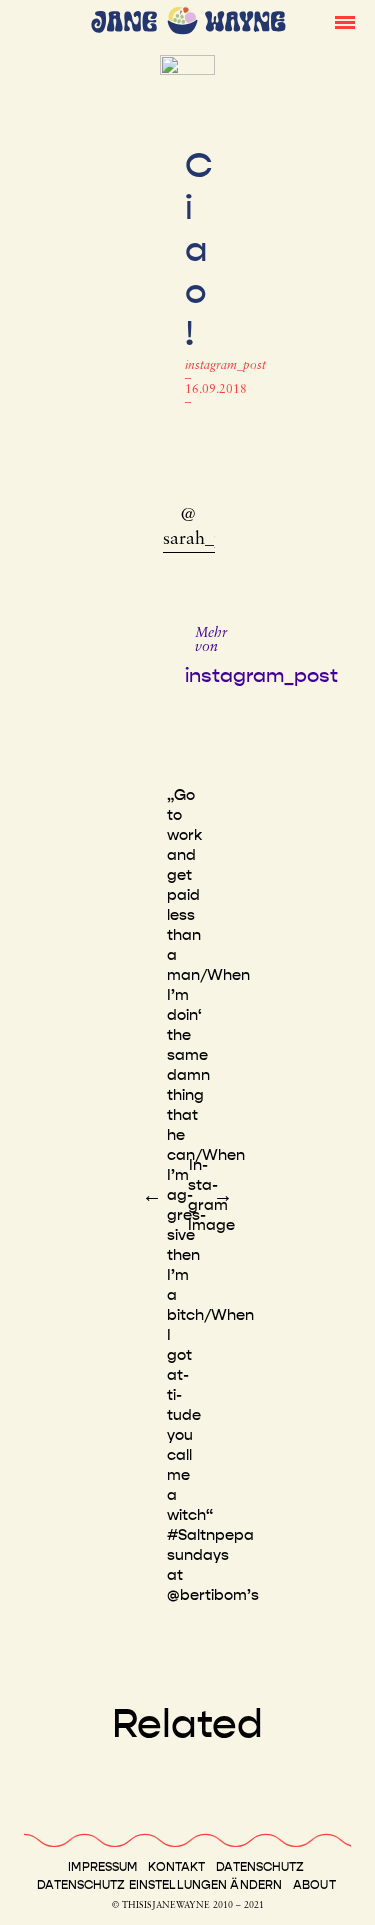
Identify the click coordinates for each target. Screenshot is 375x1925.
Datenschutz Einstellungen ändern (159, 1885)
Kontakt (176, 1867)
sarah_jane (204, 540)
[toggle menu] (345, 21)
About (314, 1885)
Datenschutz (260, 1867)
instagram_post (225, 366)
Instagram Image (211, 1195)
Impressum (102, 1867)
